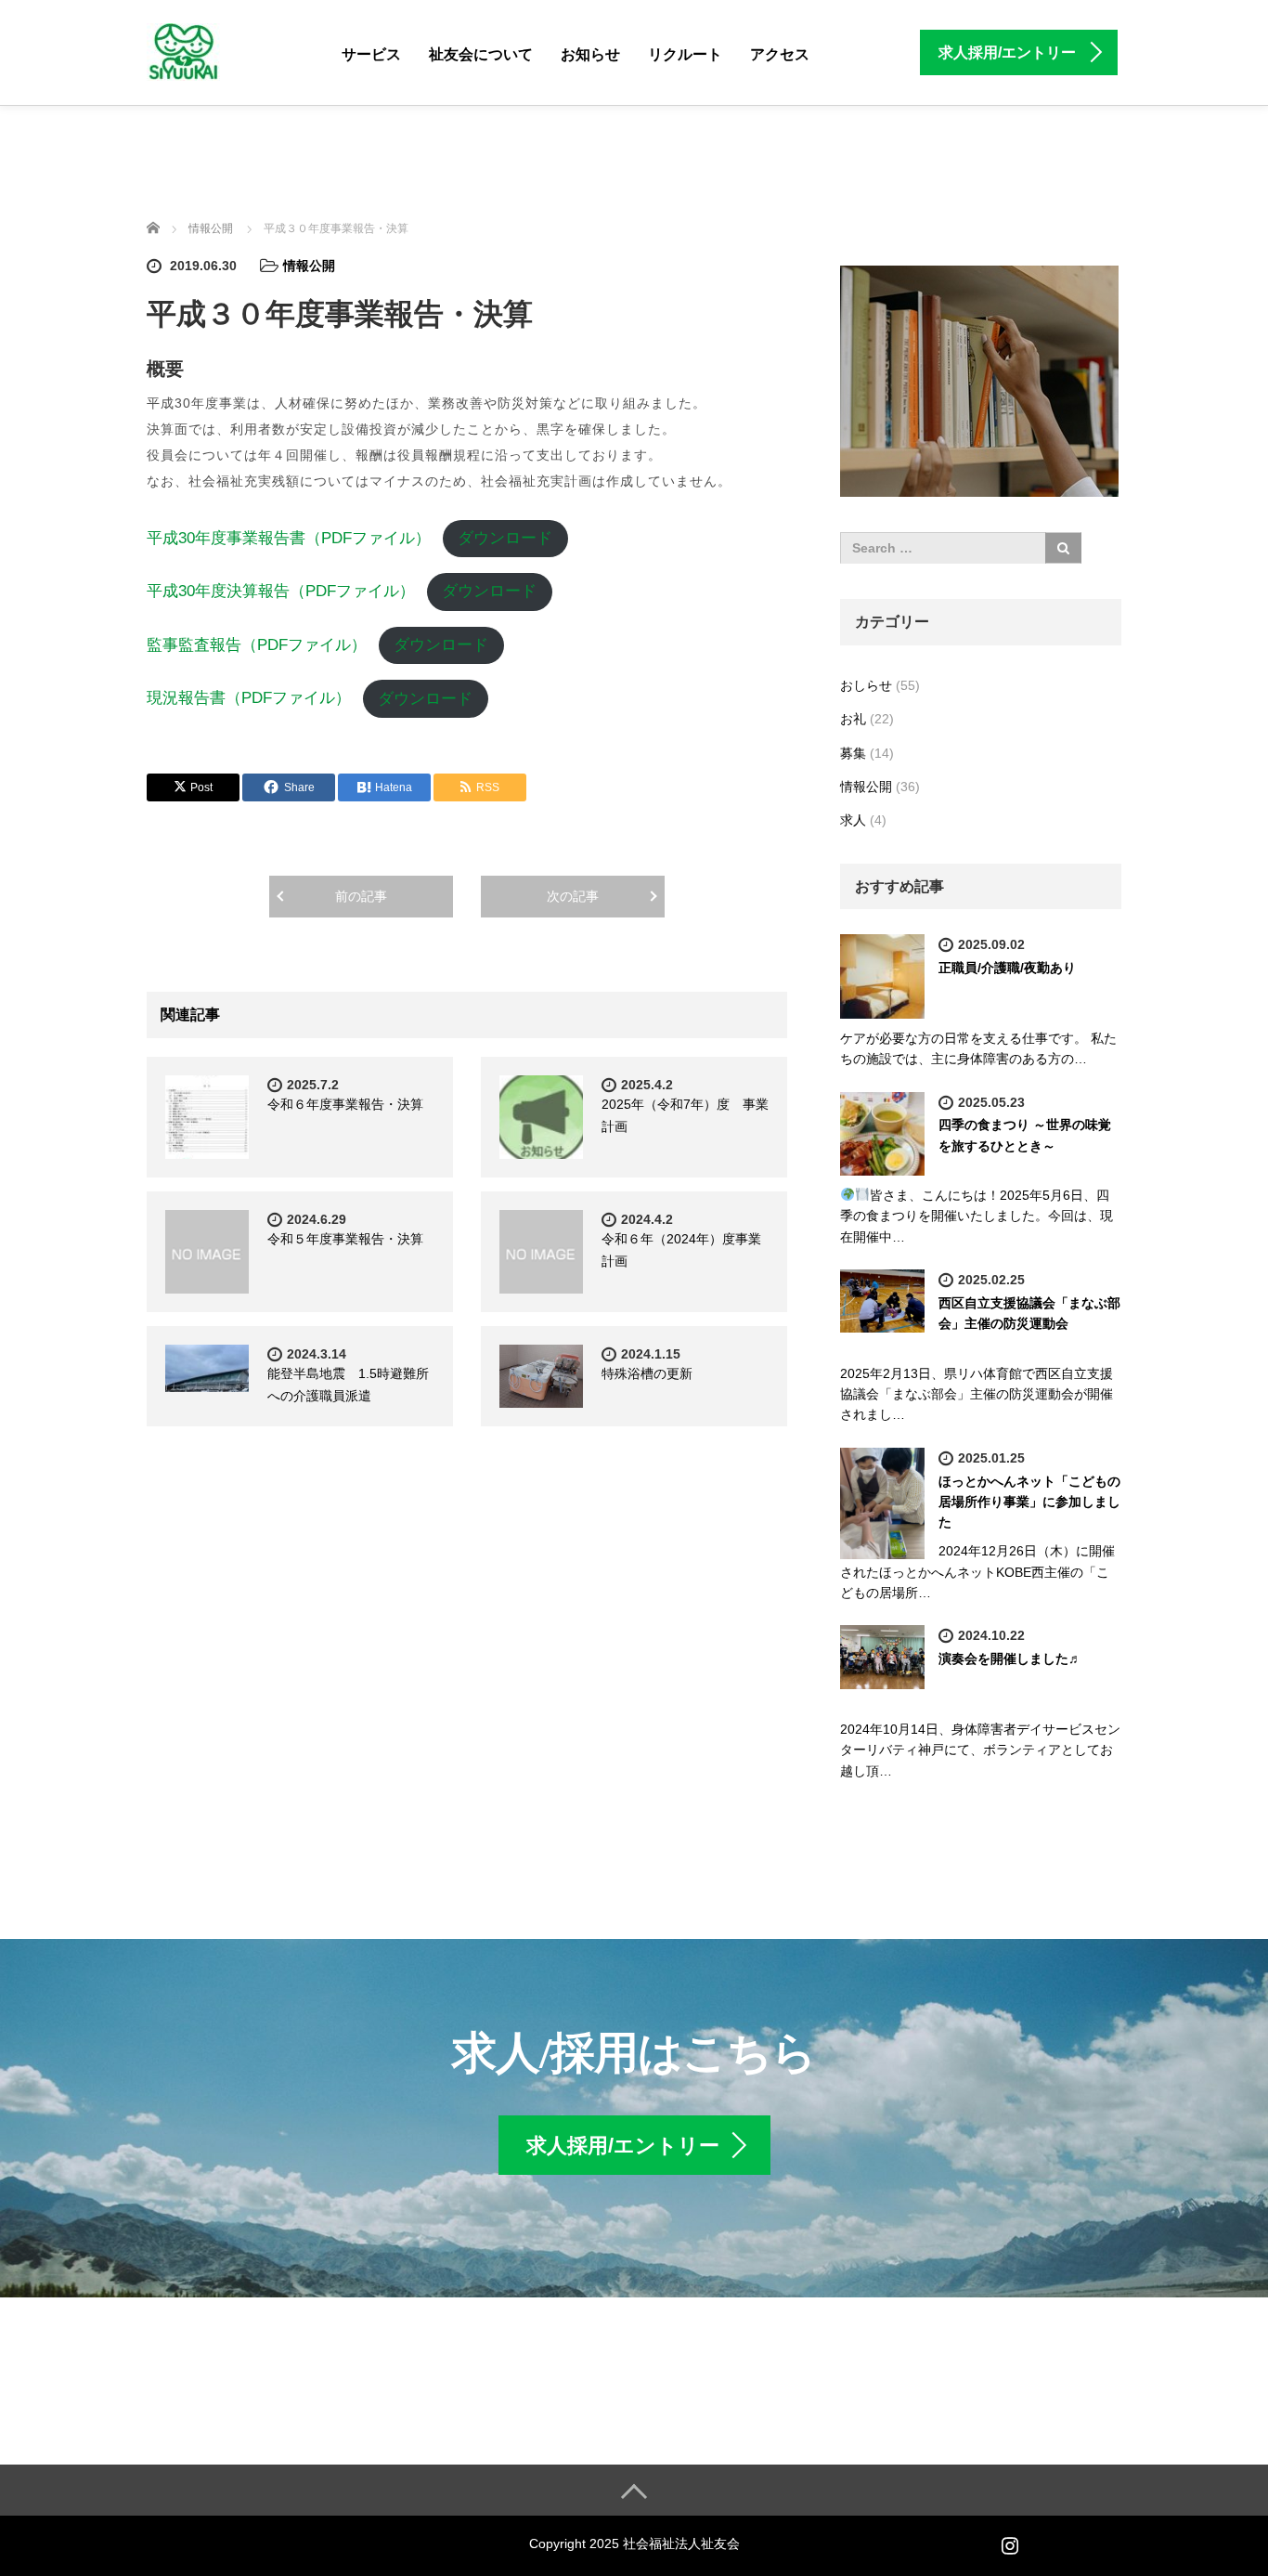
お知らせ (590, 54)
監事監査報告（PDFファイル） (257, 645)
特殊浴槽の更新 (647, 1373)
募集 (853, 753)
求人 (853, 820)
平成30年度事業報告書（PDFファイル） (289, 538)
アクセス (780, 54)
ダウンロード (505, 538)
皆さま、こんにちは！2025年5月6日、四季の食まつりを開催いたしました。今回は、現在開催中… (977, 1216)
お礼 (853, 719)
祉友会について (481, 54)
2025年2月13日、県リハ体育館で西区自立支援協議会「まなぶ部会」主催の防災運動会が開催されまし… (977, 1394)
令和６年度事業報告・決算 (345, 1104)
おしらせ (866, 685)
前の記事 (361, 896)
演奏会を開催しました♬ (1010, 1659)
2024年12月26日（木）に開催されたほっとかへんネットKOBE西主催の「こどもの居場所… (977, 1572)
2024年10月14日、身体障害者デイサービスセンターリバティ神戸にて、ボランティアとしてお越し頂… (980, 1750)
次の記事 (573, 896)
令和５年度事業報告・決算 (345, 1239)
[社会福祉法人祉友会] (183, 50)
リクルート (685, 54)
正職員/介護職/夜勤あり (1007, 968)
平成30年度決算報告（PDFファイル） (281, 591)
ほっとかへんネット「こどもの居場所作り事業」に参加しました (1029, 1502)
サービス (371, 54)
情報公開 (309, 266)
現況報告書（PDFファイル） (249, 699)
